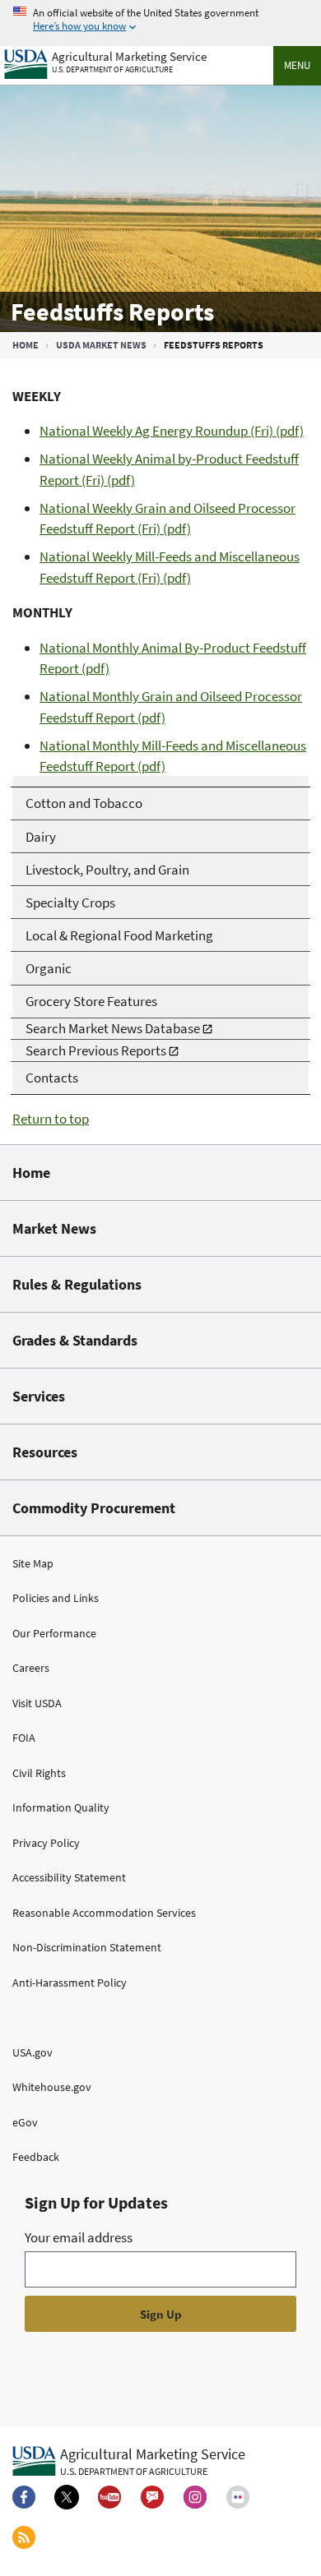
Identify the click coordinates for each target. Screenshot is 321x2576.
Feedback (36, 2157)
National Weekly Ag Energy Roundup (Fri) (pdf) (172, 431)
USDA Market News (101, 345)
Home (26, 345)
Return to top (51, 1119)
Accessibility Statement (69, 1877)
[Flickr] (238, 2497)
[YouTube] (109, 2497)
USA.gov (33, 2052)
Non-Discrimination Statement (87, 1947)
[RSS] (24, 2537)
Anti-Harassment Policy (70, 1983)
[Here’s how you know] (160, 20)
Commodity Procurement (94, 1508)
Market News (54, 1228)
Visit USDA (37, 1703)
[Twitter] (67, 2497)
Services (39, 1396)
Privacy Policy (46, 1843)
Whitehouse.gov (52, 2087)
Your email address (79, 2237)
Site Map (33, 1563)
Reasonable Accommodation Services (104, 1913)
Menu (297, 65)
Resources (45, 1452)
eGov (25, 2122)
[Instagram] (195, 2497)
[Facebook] (24, 2497)
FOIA (24, 1738)
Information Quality (61, 1807)
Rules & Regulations (77, 1284)
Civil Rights (39, 1773)
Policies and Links (56, 1598)
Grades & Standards (75, 1340)
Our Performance (54, 1633)
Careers (31, 1668)
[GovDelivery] (152, 2497)
